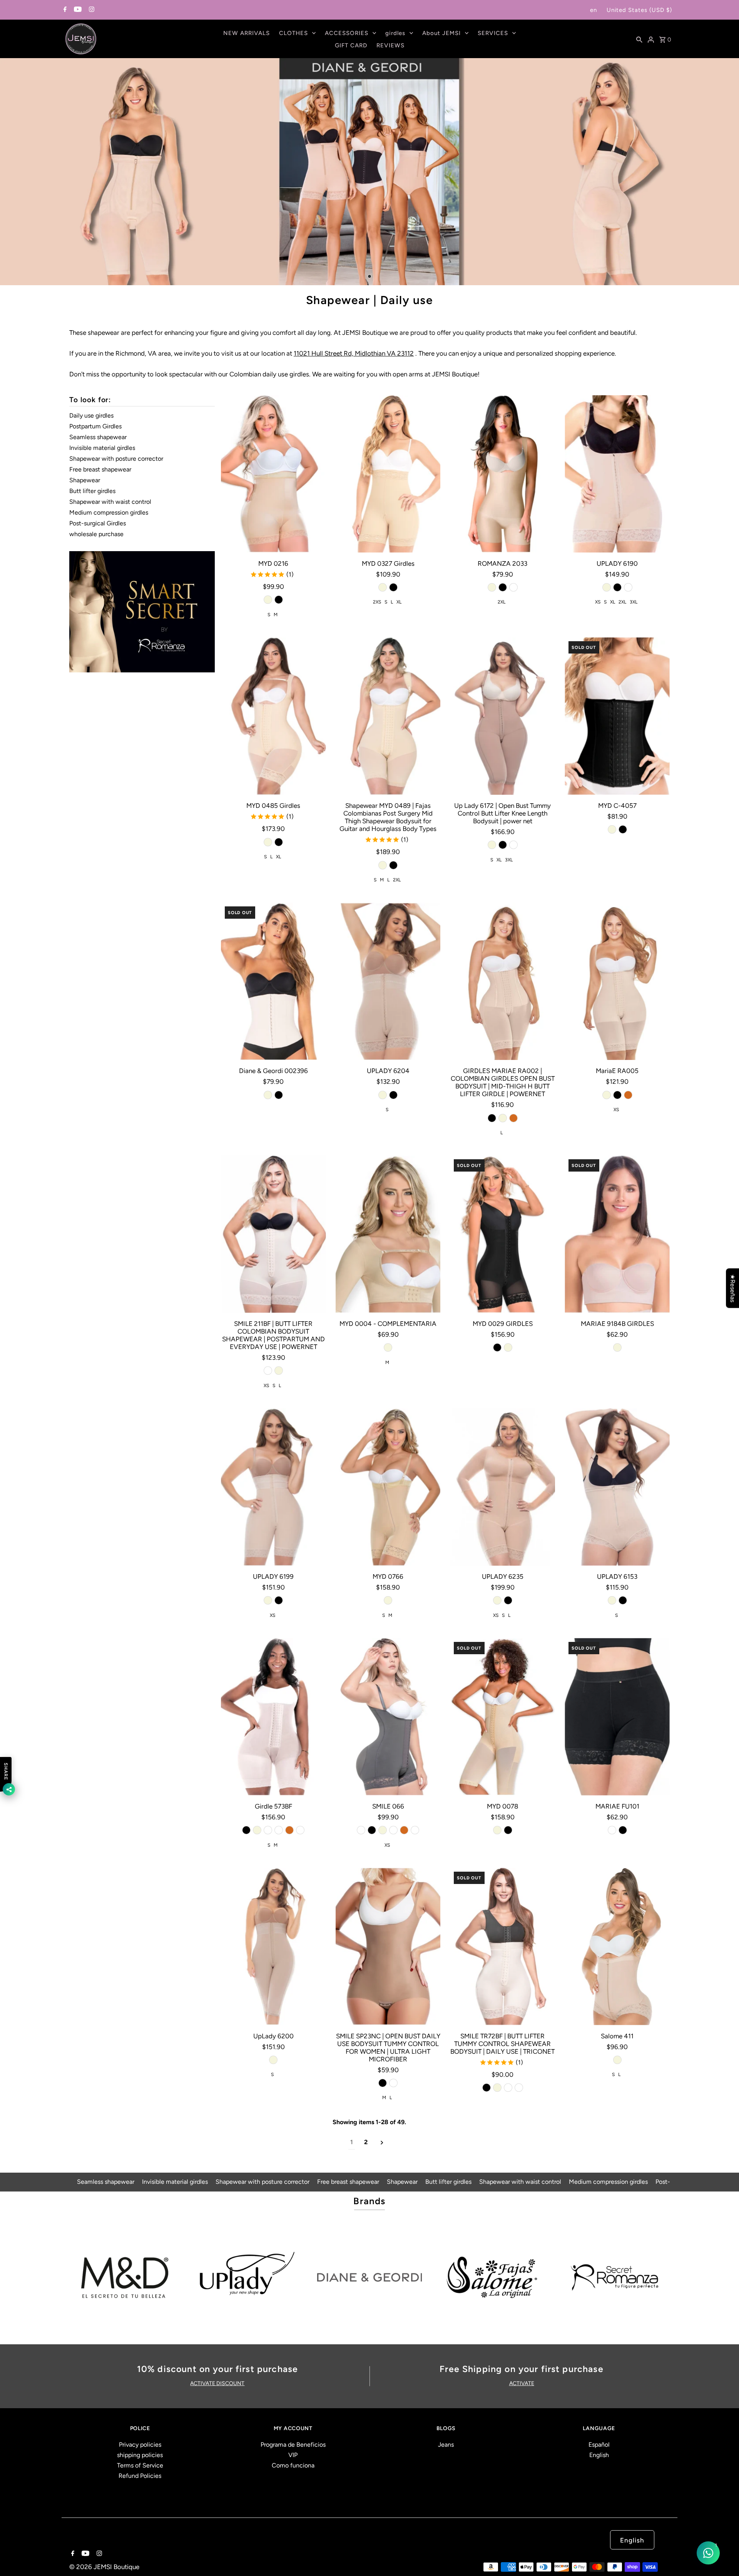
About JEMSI (441, 33)
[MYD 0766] (388, 1487)
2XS (377, 602)
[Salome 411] (617, 1947)
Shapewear (85, 480)
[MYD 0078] (502, 1717)
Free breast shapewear (100, 469)
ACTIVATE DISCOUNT (217, 2383)
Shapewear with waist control (110, 502)
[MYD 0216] (273, 474)
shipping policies (140, 2455)
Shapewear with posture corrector (116, 459)
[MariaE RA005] (617, 981)
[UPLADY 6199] (273, 1487)
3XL (634, 602)
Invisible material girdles (102, 448)
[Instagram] (91, 10)
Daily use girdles (91, 415)
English (599, 2455)
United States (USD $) (639, 10)
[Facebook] (64, 10)
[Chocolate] (513, 1118)
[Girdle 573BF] (273, 1717)
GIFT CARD (351, 45)
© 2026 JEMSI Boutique (104, 2567)
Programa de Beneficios (293, 2445)
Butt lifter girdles (92, 491)
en (594, 10)
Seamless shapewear (98, 437)
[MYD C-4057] (617, 716)
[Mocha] (268, 1371)
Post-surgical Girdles (98, 523)
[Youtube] (77, 10)
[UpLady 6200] (273, 1947)
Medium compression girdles (109, 512)
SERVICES (493, 33)
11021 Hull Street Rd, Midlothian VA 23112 (354, 353)
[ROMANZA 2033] (502, 474)
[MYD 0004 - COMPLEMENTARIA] (388, 1234)
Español (599, 2445)
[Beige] (268, 600)
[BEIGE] (388, 1347)
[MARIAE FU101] (617, 1717)
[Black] (279, 600)
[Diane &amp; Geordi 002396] (273, 981)
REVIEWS (390, 45)
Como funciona (293, 2465)
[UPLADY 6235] (502, 1487)
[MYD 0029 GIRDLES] (502, 1234)
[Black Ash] (415, 1830)
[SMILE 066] (388, 1717)
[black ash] (300, 1830)
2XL (502, 602)
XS (598, 602)
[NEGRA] (612, 1830)
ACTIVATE (522, 2383)
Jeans (446, 2445)
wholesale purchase (96, 534)
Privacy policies (140, 2445)
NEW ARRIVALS (247, 33)
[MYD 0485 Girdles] (273, 716)
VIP (293, 2455)
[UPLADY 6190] (617, 474)
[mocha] (268, 1830)
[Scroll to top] (724, 2561)
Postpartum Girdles (95, 426)
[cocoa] (513, 587)
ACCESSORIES (347, 33)
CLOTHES (293, 33)
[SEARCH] (639, 39)
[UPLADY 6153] (617, 1487)
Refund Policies (140, 2476)
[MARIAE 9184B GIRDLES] (617, 1234)
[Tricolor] (628, 587)
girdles (395, 33)
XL (399, 602)
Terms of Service (140, 2465)
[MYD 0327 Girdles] (388, 474)
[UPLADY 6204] (388, 981)
